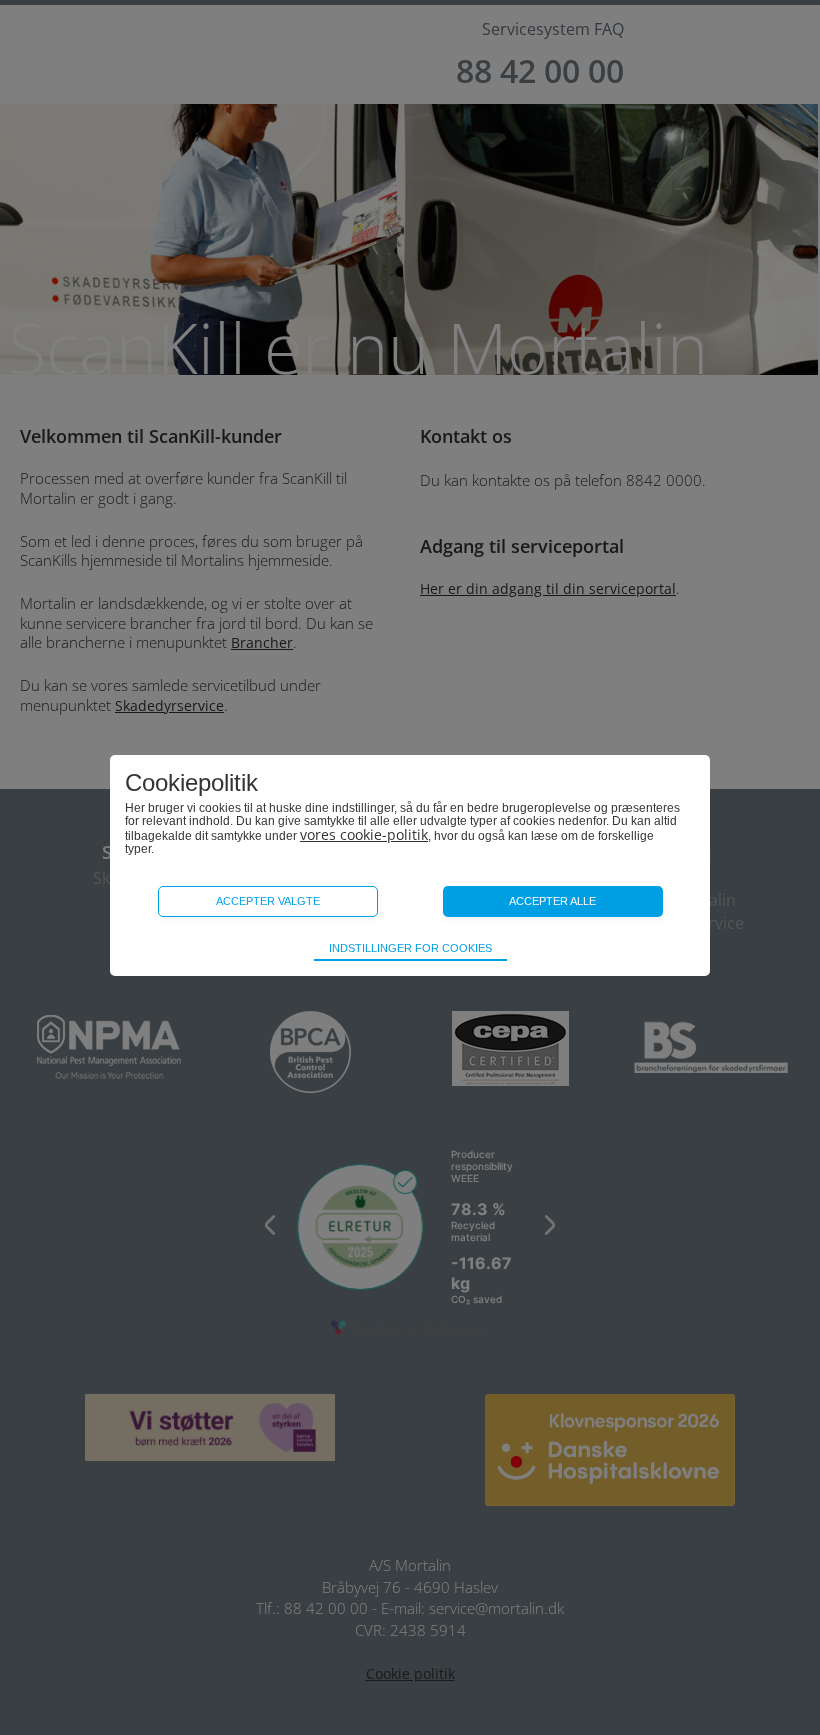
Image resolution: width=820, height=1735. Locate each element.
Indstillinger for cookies (410, 948)
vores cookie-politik (364, 834)
